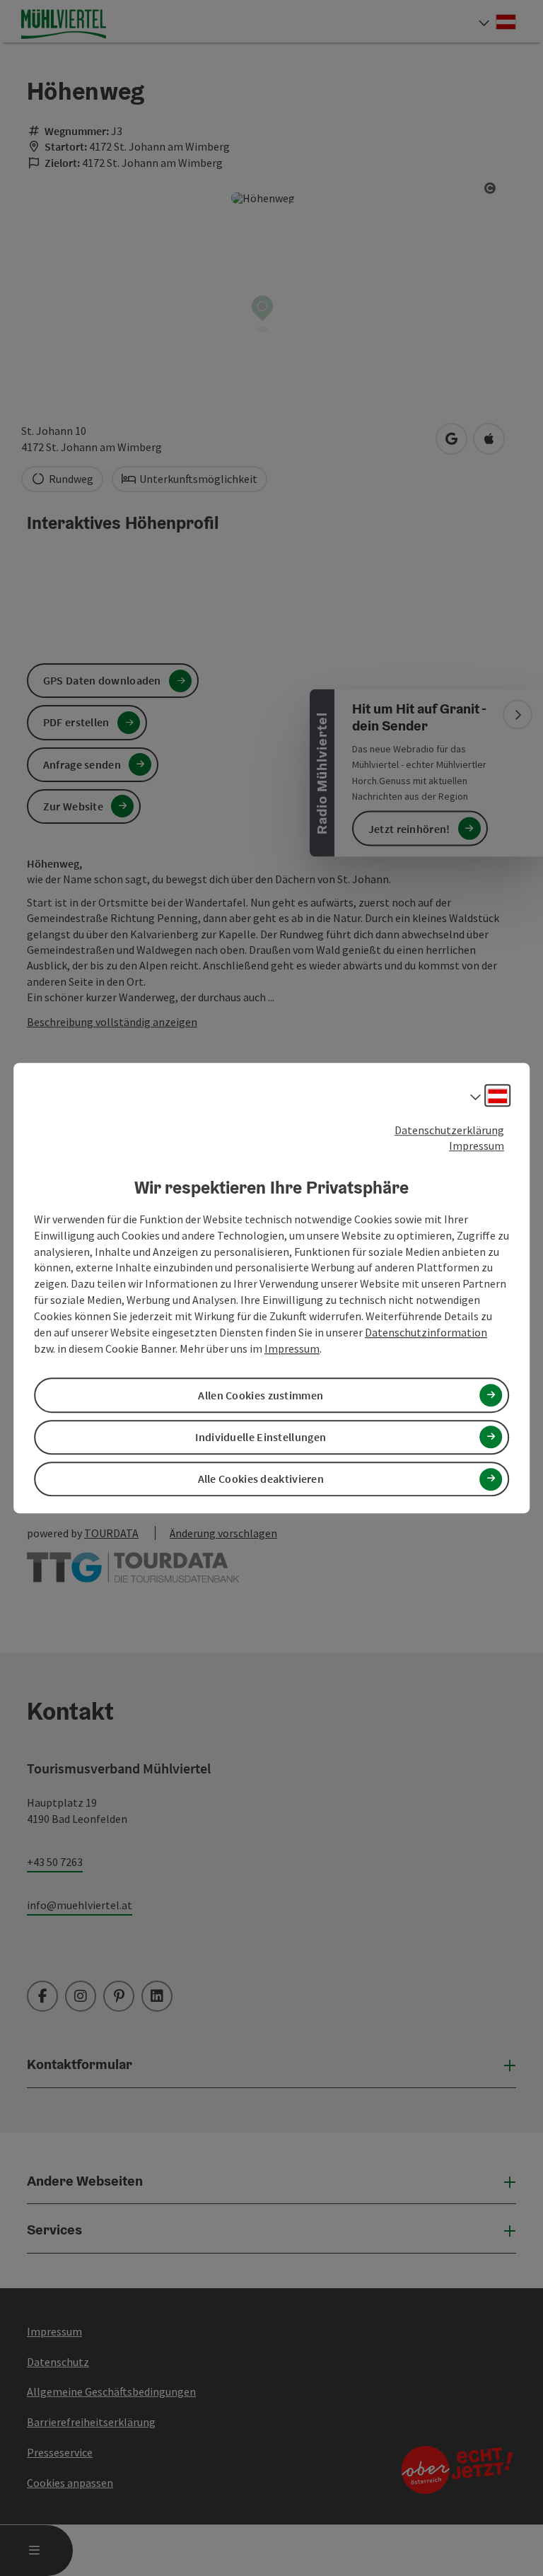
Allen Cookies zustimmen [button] (261, 1395)
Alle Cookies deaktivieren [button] (261, 1479)
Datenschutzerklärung (449, 1130)
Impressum (477, 1146)
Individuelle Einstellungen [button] (261, 1437)
